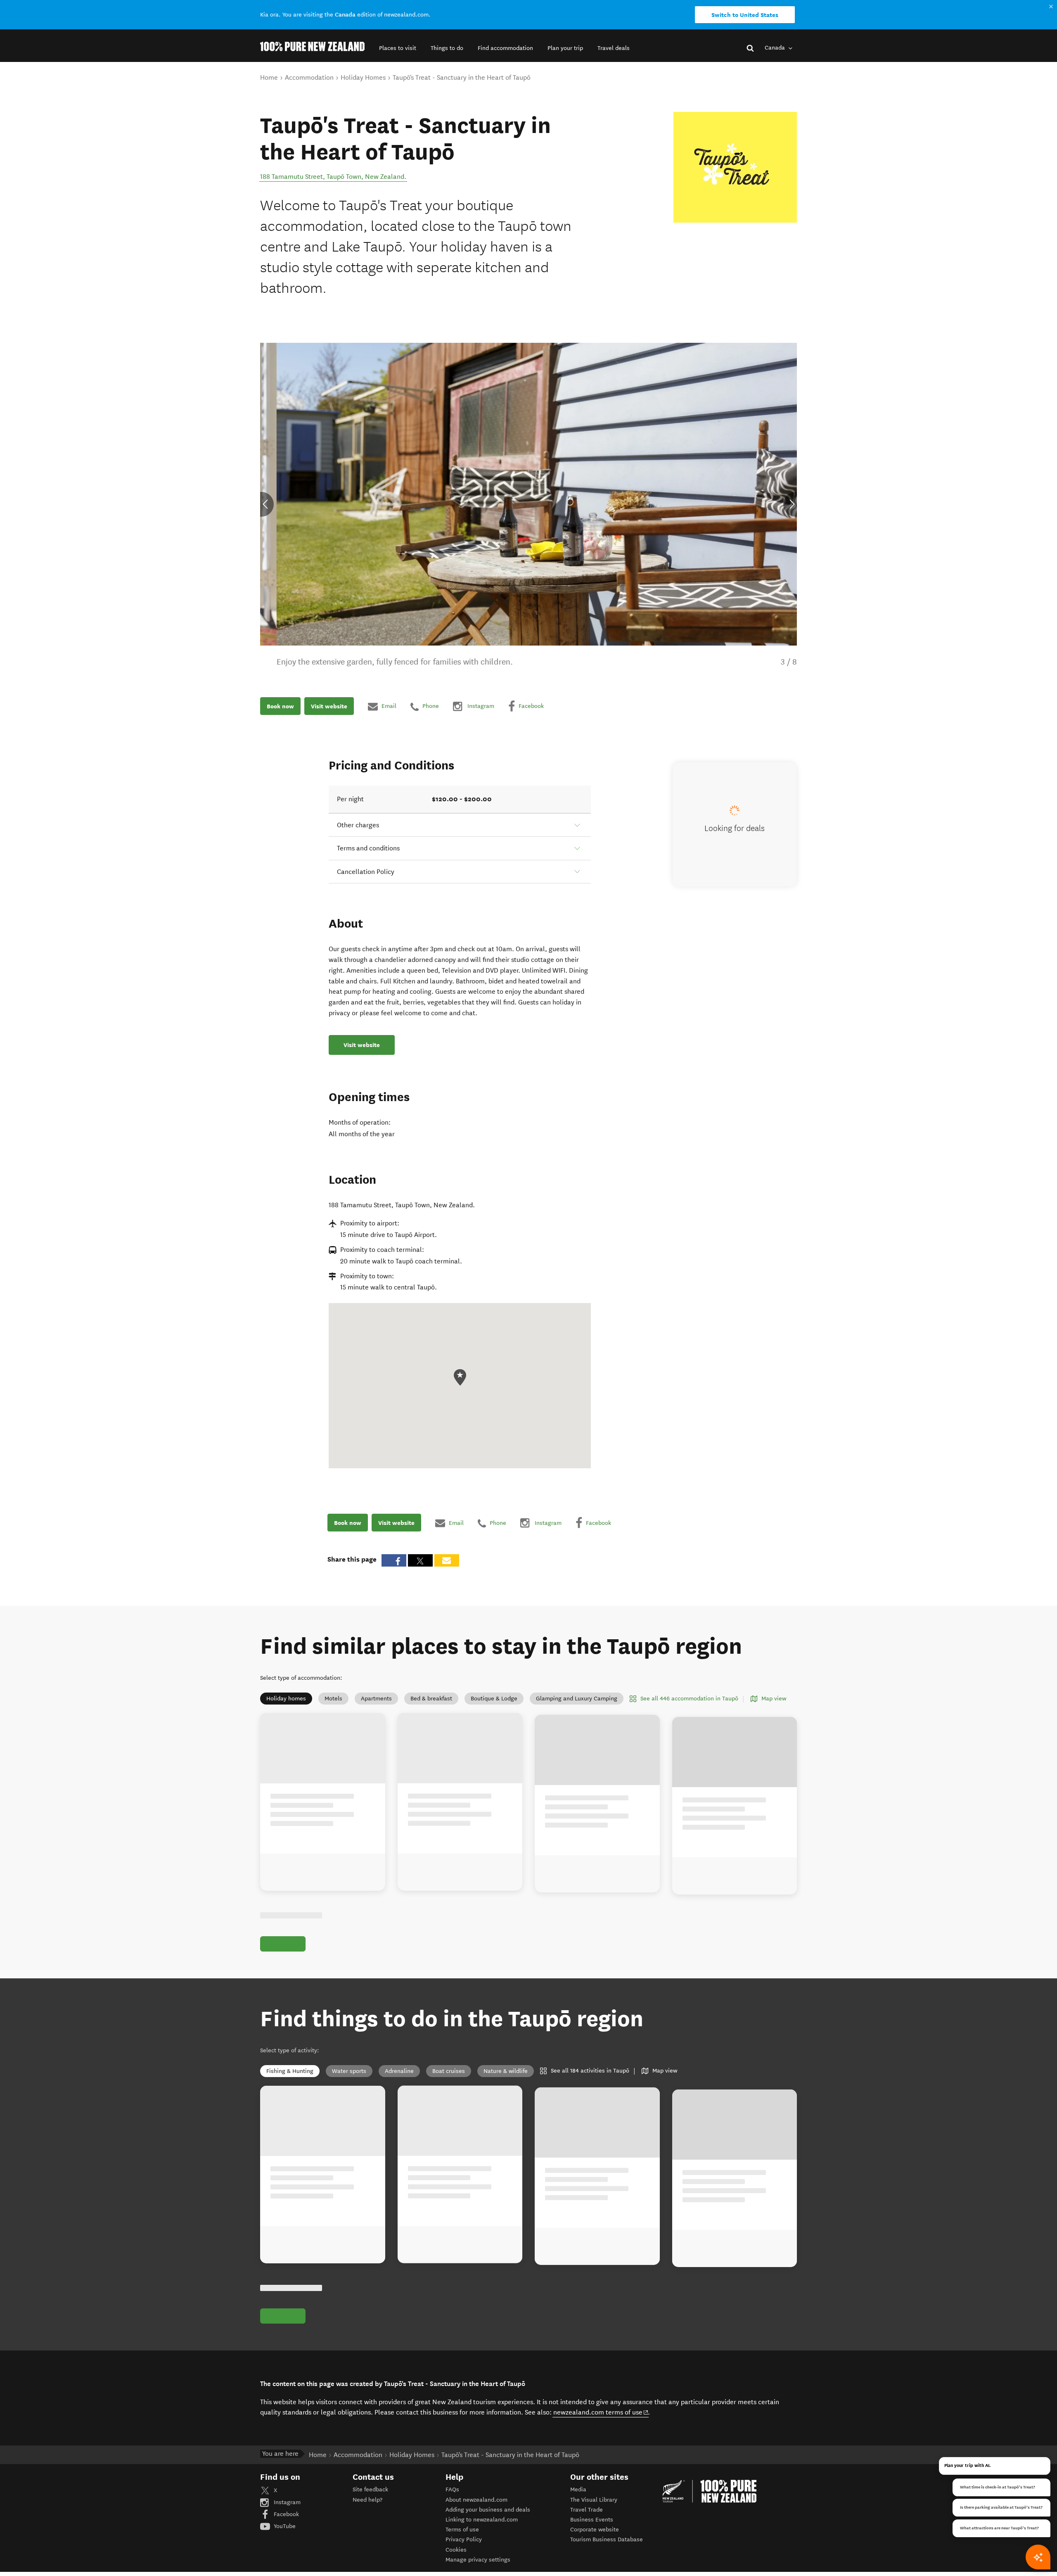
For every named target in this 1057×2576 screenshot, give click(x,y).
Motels (333, 1699)
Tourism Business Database (607, 2539)
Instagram (286, 2502)
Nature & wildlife (506, 2071)
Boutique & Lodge (494, 1699)
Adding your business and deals (488, 2510)
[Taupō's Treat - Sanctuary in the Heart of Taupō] (735, 167)
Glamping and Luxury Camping (577, 1699)
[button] (398, 48)
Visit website (329, 706)
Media (578, 2489)
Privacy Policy (464, 2539)
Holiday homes (286, 1699)
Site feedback (370, 2489)
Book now (280, 706)
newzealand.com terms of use (601, 2412)
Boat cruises (449, 2071)
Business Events (592, 2520)
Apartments (376, 1699)
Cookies (456, 2550)
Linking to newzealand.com (482, 2520)
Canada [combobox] (776, 48)
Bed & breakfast (431, 1699)
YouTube (284, 2526)
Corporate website (595, 2530)
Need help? (367, 2500)
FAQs (452, 2489)
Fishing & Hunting (290, 2071)
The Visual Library (594, 2500)
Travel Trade (587, 2510)
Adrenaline (399, 2071)
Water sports (349, 2071)
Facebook (286, 2514)
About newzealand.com (476, 2500)
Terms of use (462, 2530)
